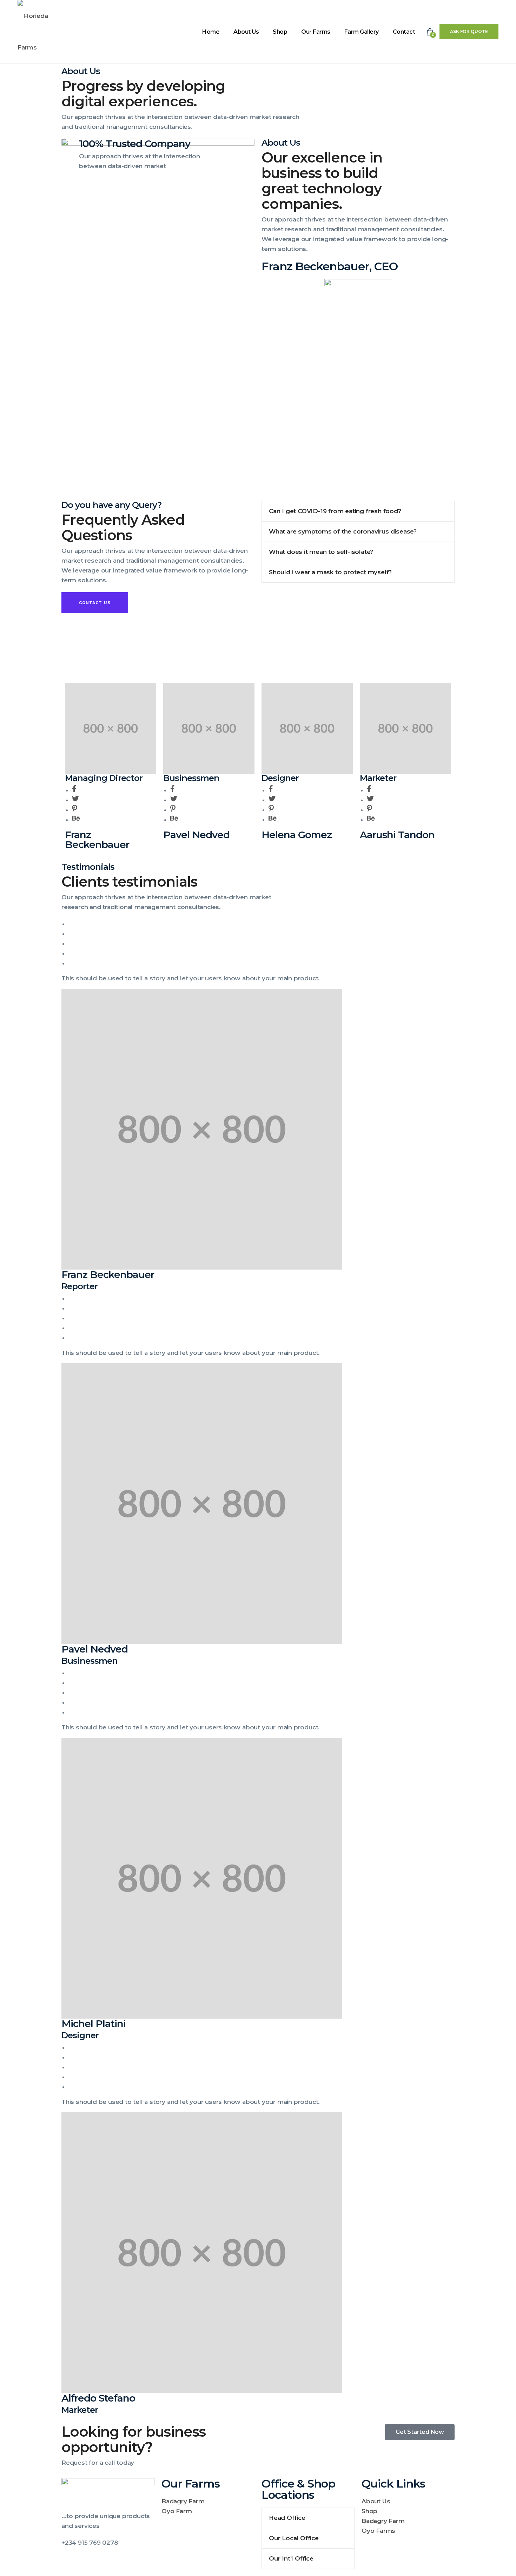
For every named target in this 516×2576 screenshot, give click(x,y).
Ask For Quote (469, 31)
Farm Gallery (362, 32)
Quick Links (393, 2484)
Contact (404, 32)
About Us (246, 32)
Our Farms (316, 32)
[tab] (358, 511)
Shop (280, 32)
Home (211, 32)
